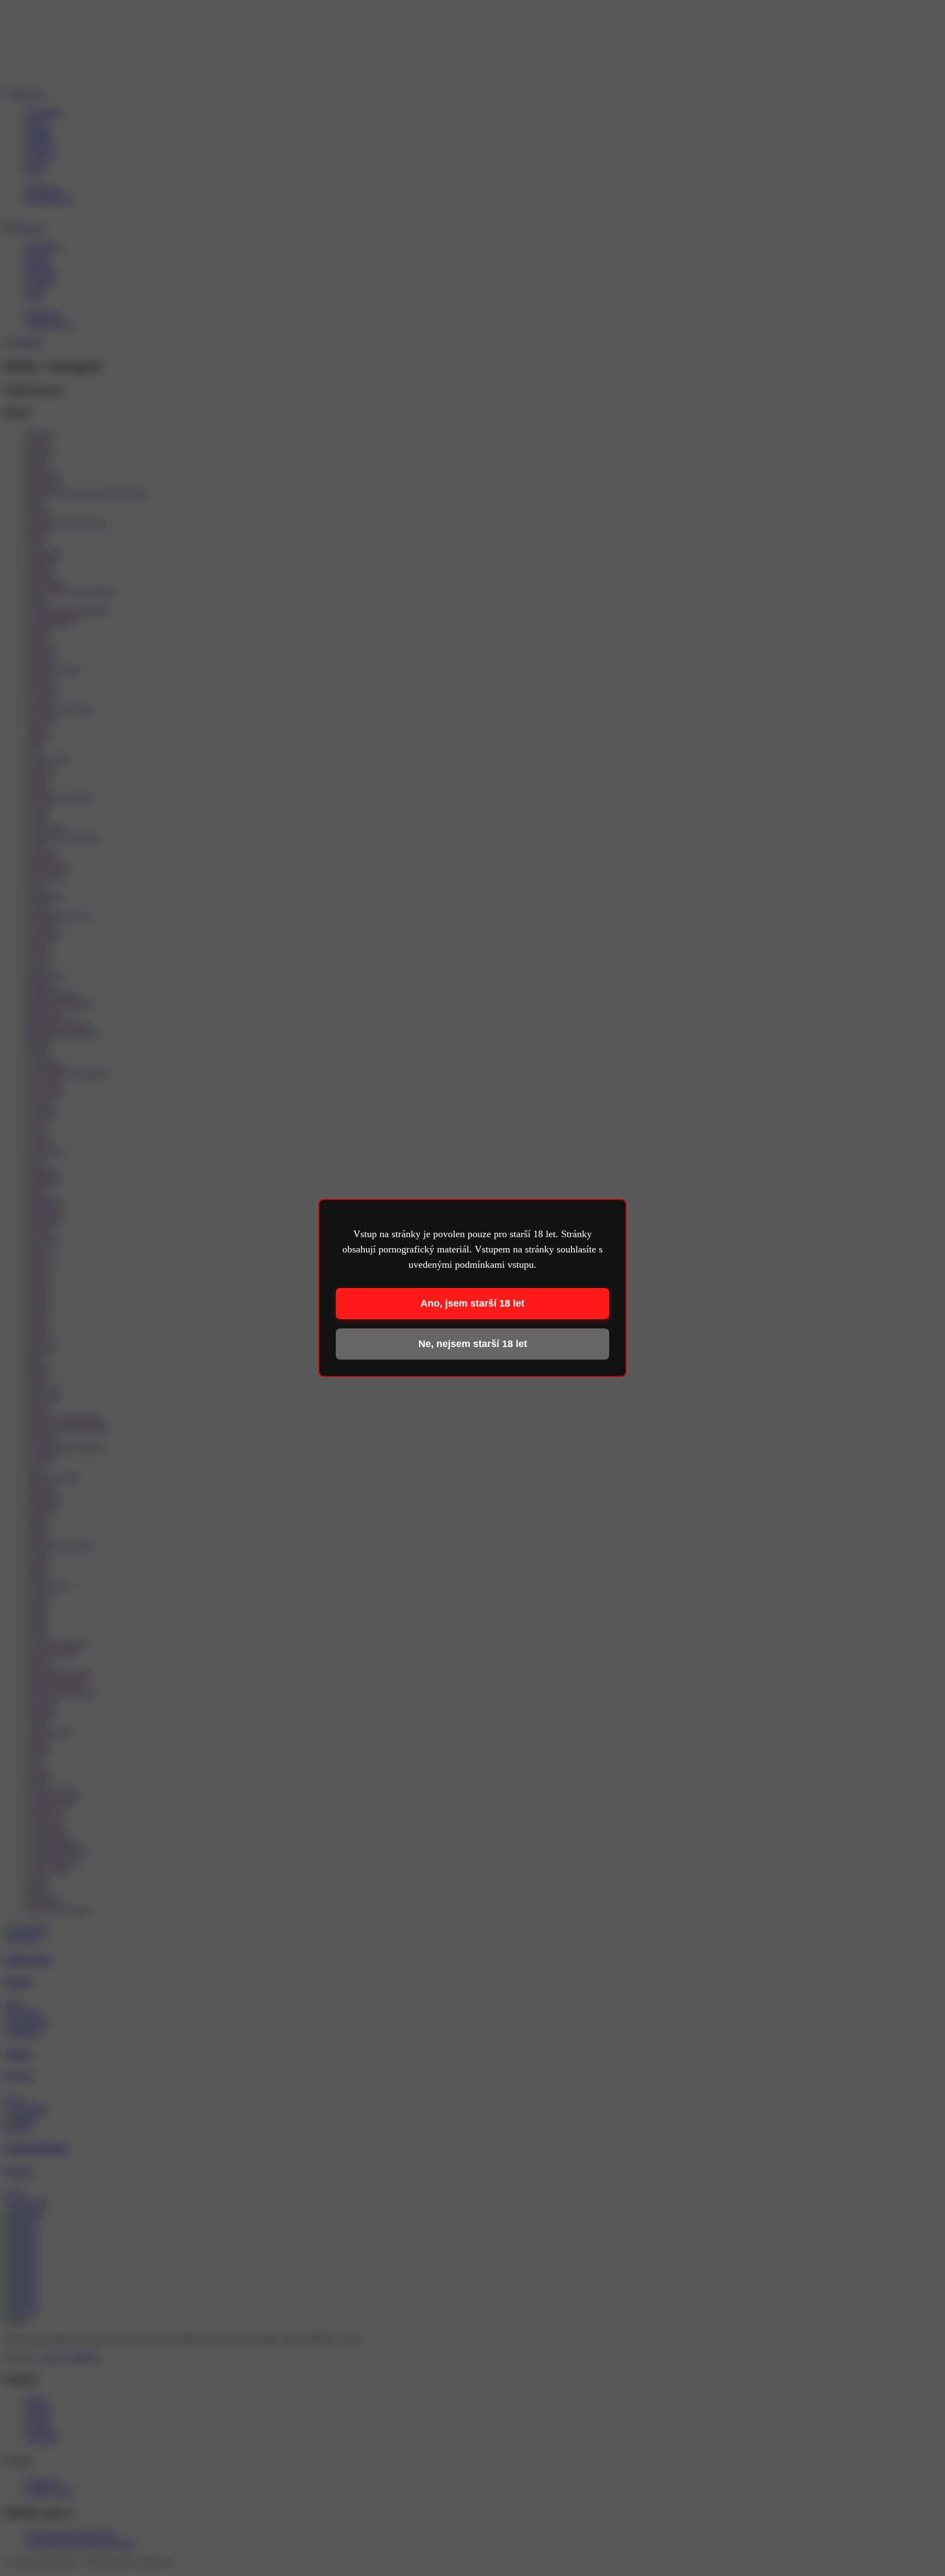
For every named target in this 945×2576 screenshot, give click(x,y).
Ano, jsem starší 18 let (472, 1303)
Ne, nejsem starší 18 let (473, 1344)
